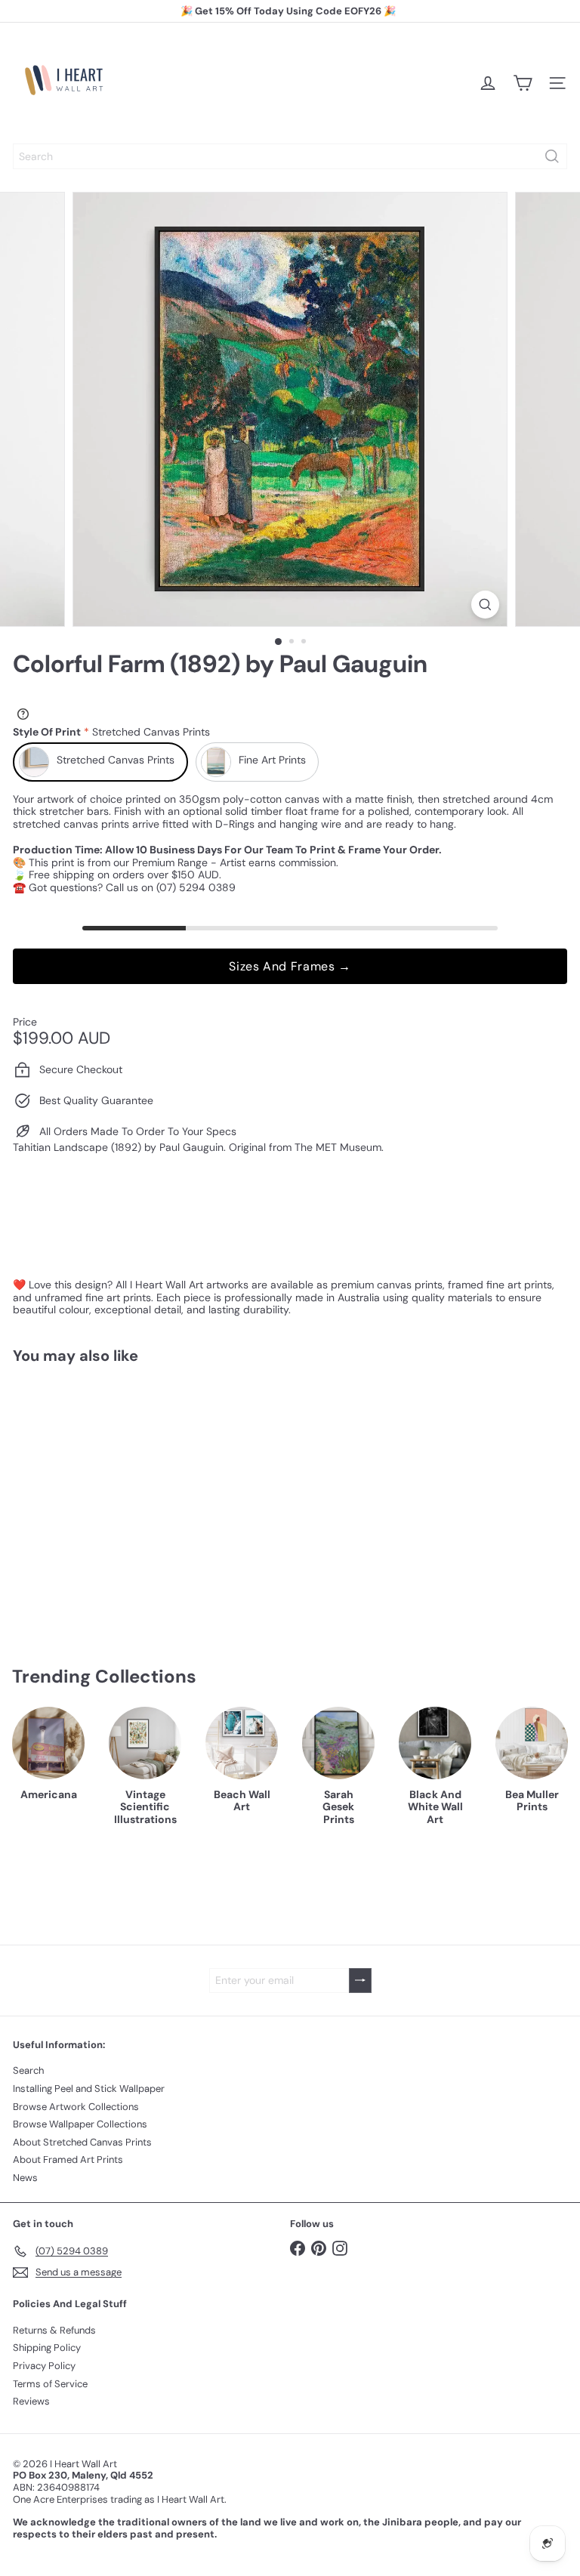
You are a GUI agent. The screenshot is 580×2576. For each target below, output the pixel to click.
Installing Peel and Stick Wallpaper (89, 2089)
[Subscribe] (360, 1981)
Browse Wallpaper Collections (80, 2124)
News (25, 2178)
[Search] (552, 156)
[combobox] (290, 156)
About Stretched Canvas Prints (82, 2142)
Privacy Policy (44, 2366)
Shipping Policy (47, 2348)
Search (28, 2070)
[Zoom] (485, 605)
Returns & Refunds (54, 2330)
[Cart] (523, 83)
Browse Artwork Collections (76, 2107)
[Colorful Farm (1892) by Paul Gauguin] (107, 1494)
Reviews (31, 2401)
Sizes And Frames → (290, 966)
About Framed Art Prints (68, 2160)
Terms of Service (50, 2384)
